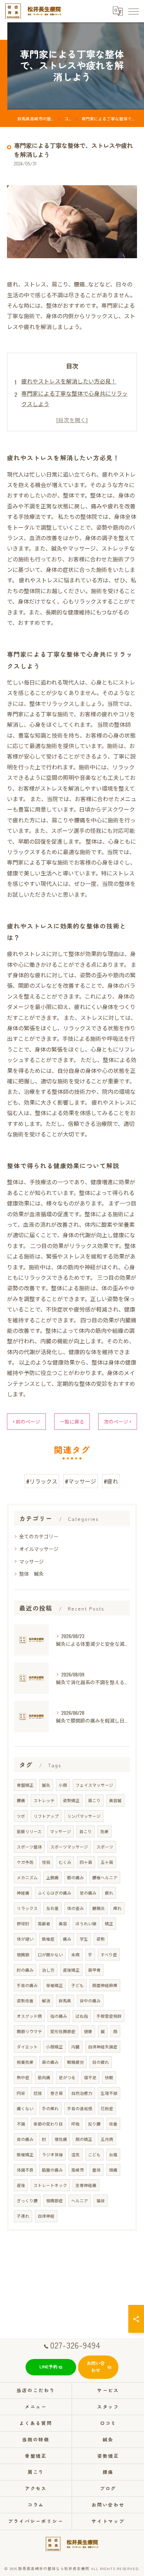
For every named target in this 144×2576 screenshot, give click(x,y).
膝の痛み (75, 1877)
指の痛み (59, 2016)
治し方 (48, 1970)
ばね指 (82, 2016)
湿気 (75, 2154)
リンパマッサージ (84, 1816)
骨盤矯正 (25, 1785)
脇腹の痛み (52, 2170)
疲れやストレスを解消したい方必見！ (69, 381)
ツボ (21, 1816)
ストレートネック (50, 2185)
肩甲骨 (94, 1970)
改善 (113, 2124)
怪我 (46, 1862)
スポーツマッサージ (69, 1847)
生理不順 (109, 2093)
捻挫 (38, 2093)
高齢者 (44, 1923)
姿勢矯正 (71, 1800)
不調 (21, 2124)
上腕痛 (52, 1877)
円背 (21, 2093)
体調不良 (25, 2170)
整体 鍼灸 (31, 1573)
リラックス (27, 1908)
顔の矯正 (84, 2139)
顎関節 (23, 1954)
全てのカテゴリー (39, 1536)
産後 (21, 2185)
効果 (105, 1831)
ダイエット (27, 2047)
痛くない (25, 2108)
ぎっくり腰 (27, 2200)
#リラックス (42, 1481)
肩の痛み (50, 2062)
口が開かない (50, 1954)
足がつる (67, 2077)
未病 (75, 1954)
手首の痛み (27, 1985)
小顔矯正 (55, 2047)
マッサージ (31, 1561)
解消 (46, 2000)
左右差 (52, 1908)
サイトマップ (108, 2521)
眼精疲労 (75, 2062)
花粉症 (107, 2108)
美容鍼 (115, 1800)
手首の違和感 (80, 2108)
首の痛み (25, 2139)
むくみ (65, 1862)
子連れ (23, 2216)
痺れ (117, 1908)
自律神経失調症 (103, 2047)
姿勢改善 (25, 2000)
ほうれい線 (86, 1923)
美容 (63, 1923)
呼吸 (75, 2124)
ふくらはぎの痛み (55, 1893)
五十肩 (107, 1862)
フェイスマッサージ (94, 1785)
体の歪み (75, 1908)
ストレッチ (44, 1800)
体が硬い (25, 1939)
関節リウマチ (29, 2031)
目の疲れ (101, 2062)
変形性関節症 (63, 2031)
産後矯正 (71, 1970)
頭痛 (113, 2170)
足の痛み (88, 1893)
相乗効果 (25, 2062)
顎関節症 (55, 2200)
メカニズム (27, 1877)
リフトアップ (46, 1816)
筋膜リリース (29, 1831)
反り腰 (94, 2124)
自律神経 (46, 2216)
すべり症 (109, 1954)
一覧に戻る (72, 1421)
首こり (86, 1831)
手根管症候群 (109, 2016)
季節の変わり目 (48, 2124)
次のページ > (118, 1421)
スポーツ (105, 1847)
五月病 (107, 2139)
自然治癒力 (82, 2093)
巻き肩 (57, 2093)
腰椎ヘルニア (105, 1877)
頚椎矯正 (25, 2154)
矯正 (109, 1923)
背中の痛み (90, 2000)
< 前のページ (26, 1421)
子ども (78, 1985)
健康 (88, 2031)
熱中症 (23, 2077)
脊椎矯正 (55, 1985)
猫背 (101, 2200)
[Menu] (133, 11)
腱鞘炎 (99, 1908)
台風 (113, 2154)
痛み (67, 1939)
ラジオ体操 (52, 2154)
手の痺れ (50, 2108)
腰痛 (21, 1800)
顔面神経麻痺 (105, 1985)
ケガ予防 (25, 1862)
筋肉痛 (44, 2077)
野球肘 (23, 1923)
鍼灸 (46, 1785)
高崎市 (78, 2170)
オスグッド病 (29, 2016)
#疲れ (111, 1481)
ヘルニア (80, 2200)
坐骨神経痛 (86, 2185)
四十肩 (86, 1862)
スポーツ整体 (29, 1847)
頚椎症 (48, 1939)
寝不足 (90, 2077)
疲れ (109, 1893)
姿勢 (101, 1939)
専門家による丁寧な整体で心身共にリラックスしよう (74, 398)
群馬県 (65, 2000)
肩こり (94, 1800)
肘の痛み (25, 1970)
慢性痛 (61, 2139)
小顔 (63, 1785)
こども (94, 2154)
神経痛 (23, 1893)
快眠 (109, 2077)
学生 (84, 1939)
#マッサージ (81, 1481)
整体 (96, 2170)
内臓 (75, 2047)
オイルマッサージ (39, 1549)
